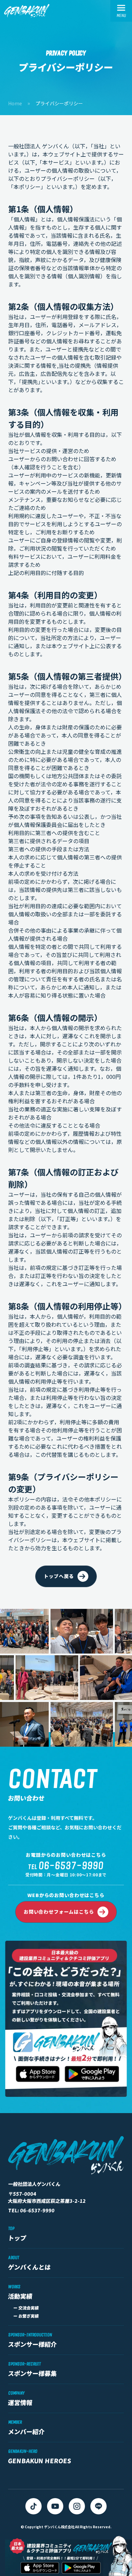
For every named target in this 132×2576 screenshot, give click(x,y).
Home (15, 103)
